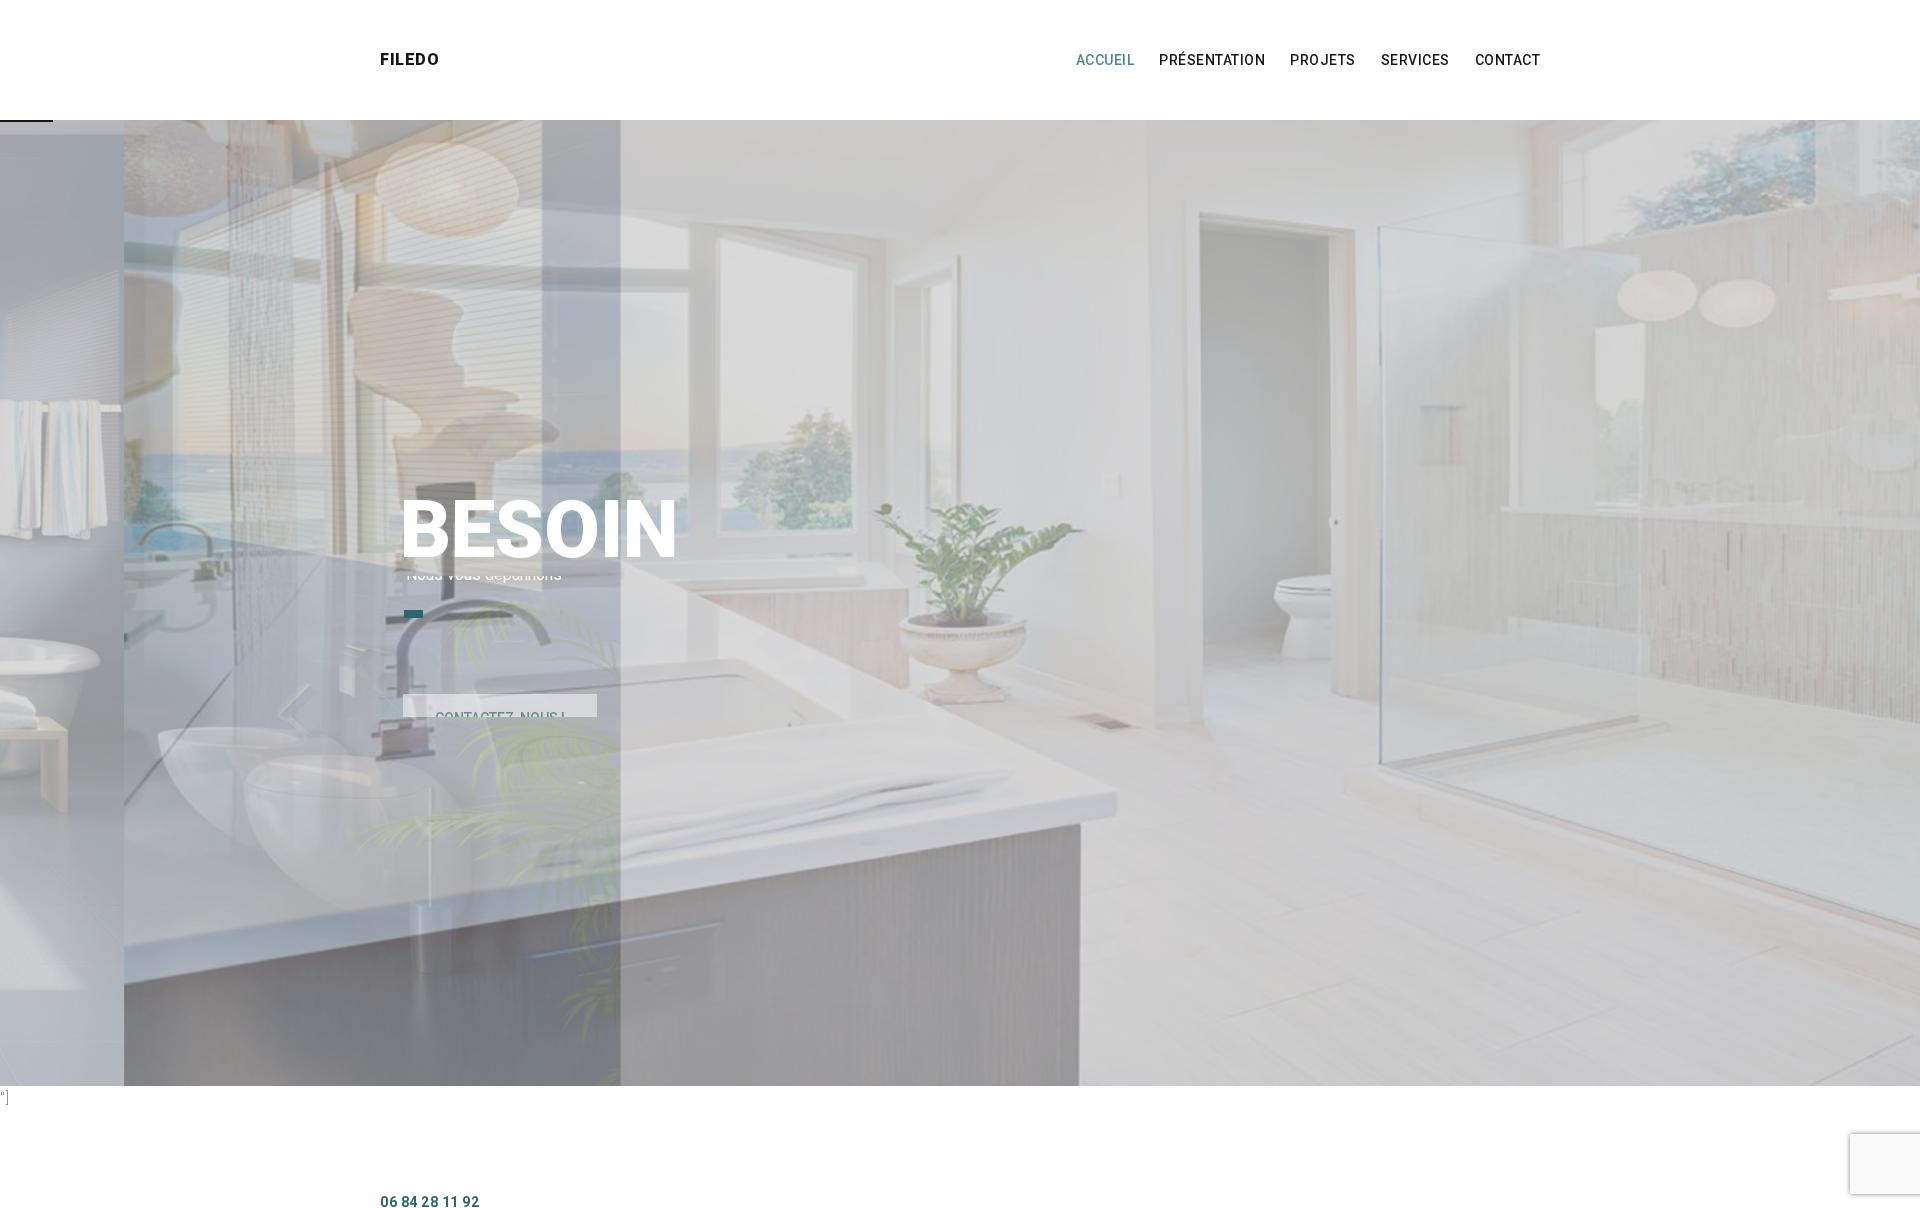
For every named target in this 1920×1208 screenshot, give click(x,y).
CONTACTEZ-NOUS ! (500, 668)
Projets (1323, 60)
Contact (1508, 60)
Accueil (1105, 60)
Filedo (409, 59)
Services (1415, 60)
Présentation (1212, 60)
